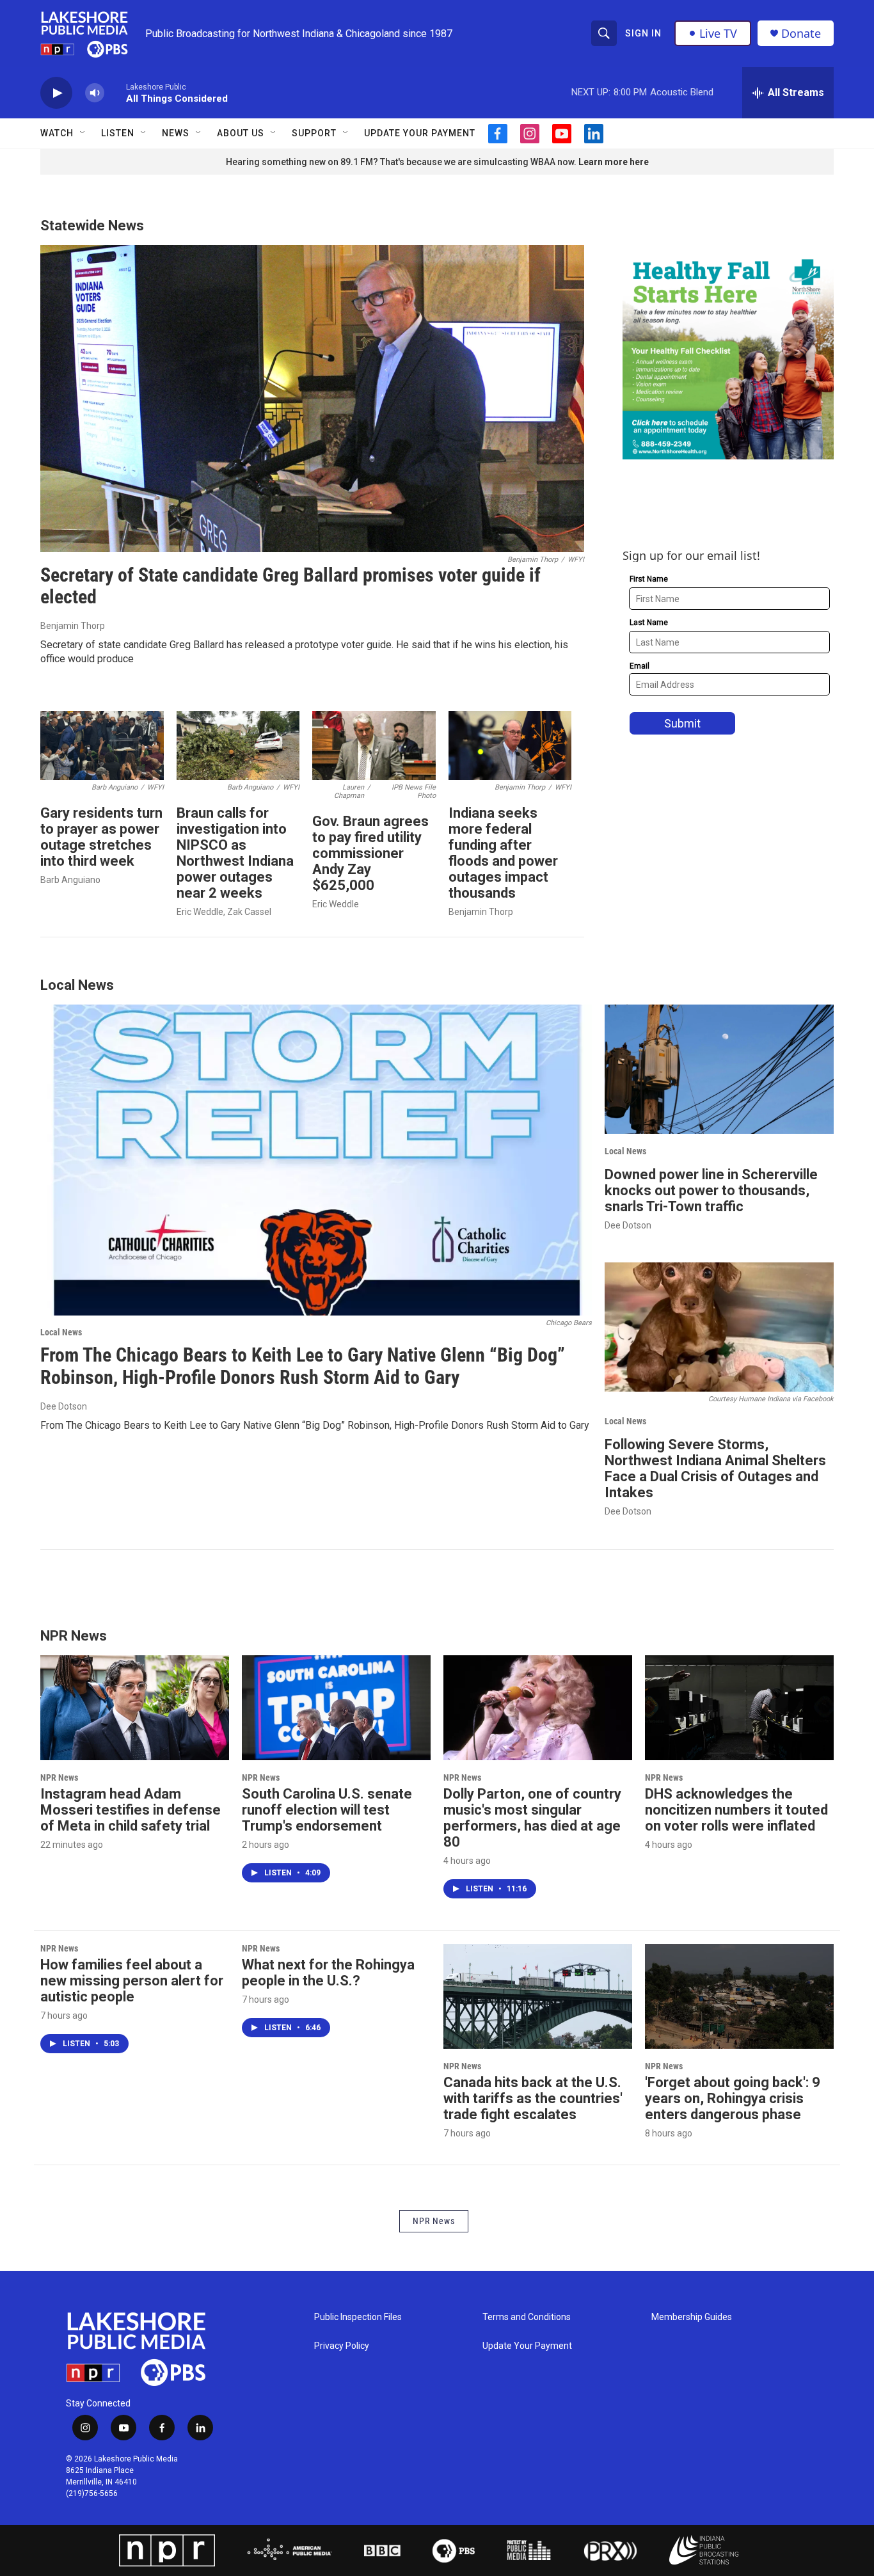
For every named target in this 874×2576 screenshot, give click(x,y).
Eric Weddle (336, 904)
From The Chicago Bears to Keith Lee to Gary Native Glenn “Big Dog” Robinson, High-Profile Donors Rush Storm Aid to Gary (303, 1366)
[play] (56, 93)
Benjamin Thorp (73, 626)
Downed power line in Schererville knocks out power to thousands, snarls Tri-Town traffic (711, 1190)
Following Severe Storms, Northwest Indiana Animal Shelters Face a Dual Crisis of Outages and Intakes (715, 1468)
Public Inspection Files (358, 2317)
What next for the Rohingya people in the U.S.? (328, 1973)
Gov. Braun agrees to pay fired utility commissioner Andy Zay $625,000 (370, 853)
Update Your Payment (420, 133)
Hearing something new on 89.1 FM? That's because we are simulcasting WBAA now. (402, 162)
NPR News (59, 1777)
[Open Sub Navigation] (83, 133)
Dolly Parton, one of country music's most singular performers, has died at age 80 (532, 1818)
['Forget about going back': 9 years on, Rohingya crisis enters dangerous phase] (739, 1996)
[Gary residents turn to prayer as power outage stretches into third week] (102, 745)
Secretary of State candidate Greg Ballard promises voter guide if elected (290, 586)
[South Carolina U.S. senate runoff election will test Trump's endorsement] (336, 1708)
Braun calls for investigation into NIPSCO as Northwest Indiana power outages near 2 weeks (235, 853)
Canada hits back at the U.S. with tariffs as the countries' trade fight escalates (533, 2098)
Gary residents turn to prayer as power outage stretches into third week (101, 837)
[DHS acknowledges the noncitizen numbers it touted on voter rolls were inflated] (739, 1708)
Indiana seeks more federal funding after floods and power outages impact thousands (503, 853)
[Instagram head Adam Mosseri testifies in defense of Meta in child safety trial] (135, 1708)
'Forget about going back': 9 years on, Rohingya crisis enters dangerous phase (733, 2098)
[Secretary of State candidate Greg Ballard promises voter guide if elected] (312, 399)
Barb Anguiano (70, 880)
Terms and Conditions (527, 2317)
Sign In (643, 33)
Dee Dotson (64, 1406)
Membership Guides (692, 2317)
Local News (61, 1332)
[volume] (95, 93)
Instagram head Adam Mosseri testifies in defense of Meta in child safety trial (131, 1810)
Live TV (718, 33)
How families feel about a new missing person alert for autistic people (132, 1981)
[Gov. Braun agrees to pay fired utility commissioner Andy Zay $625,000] (374, 745)
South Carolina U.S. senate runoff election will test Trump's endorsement (327, 1810)
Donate (801, 34)
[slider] (115, 92)
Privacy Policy (342, 2346)
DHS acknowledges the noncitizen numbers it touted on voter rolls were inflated (736, 1810)
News (176, 133)
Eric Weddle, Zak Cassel (224, 912)
